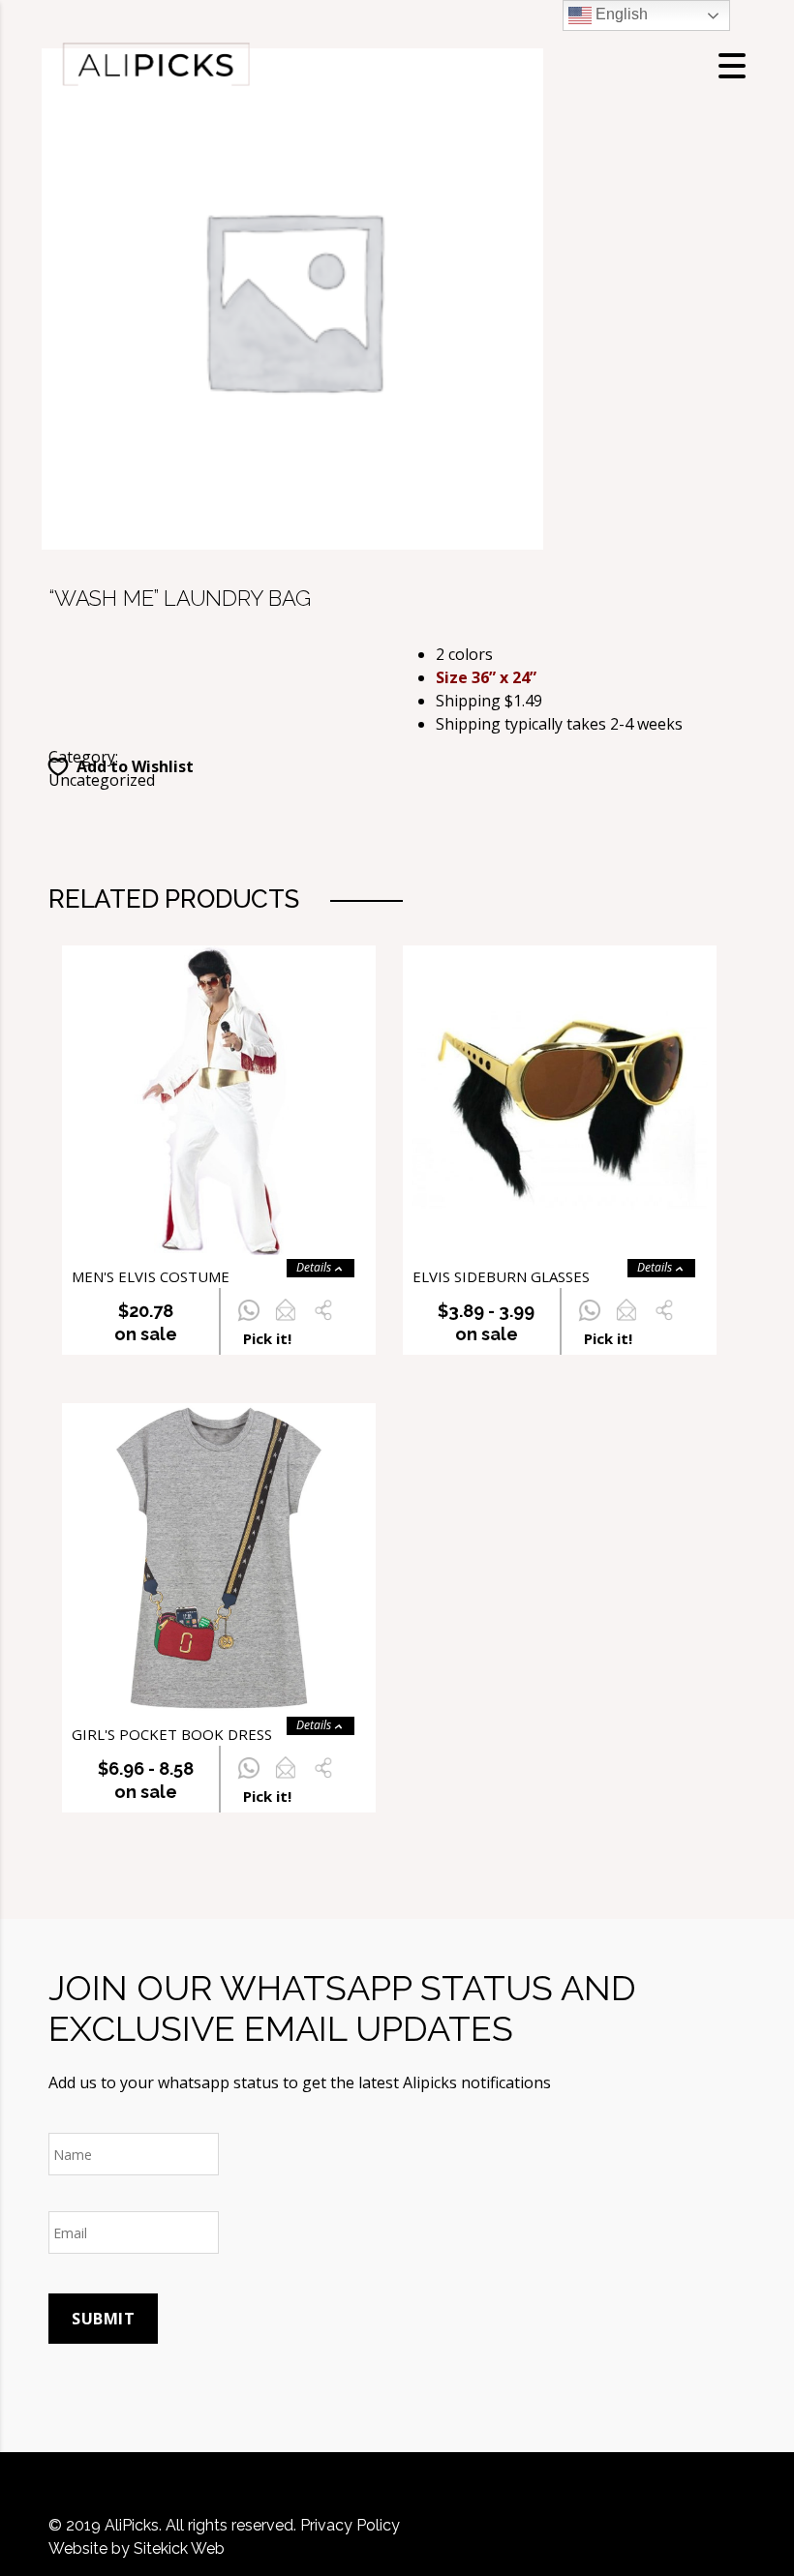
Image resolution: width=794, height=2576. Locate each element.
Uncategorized (102, 780)
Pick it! (267, 1338)
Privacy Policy (350, 2525)
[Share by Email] (285, 1321)
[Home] (155, 64)
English (620, 14)
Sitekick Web (179, 2548)
